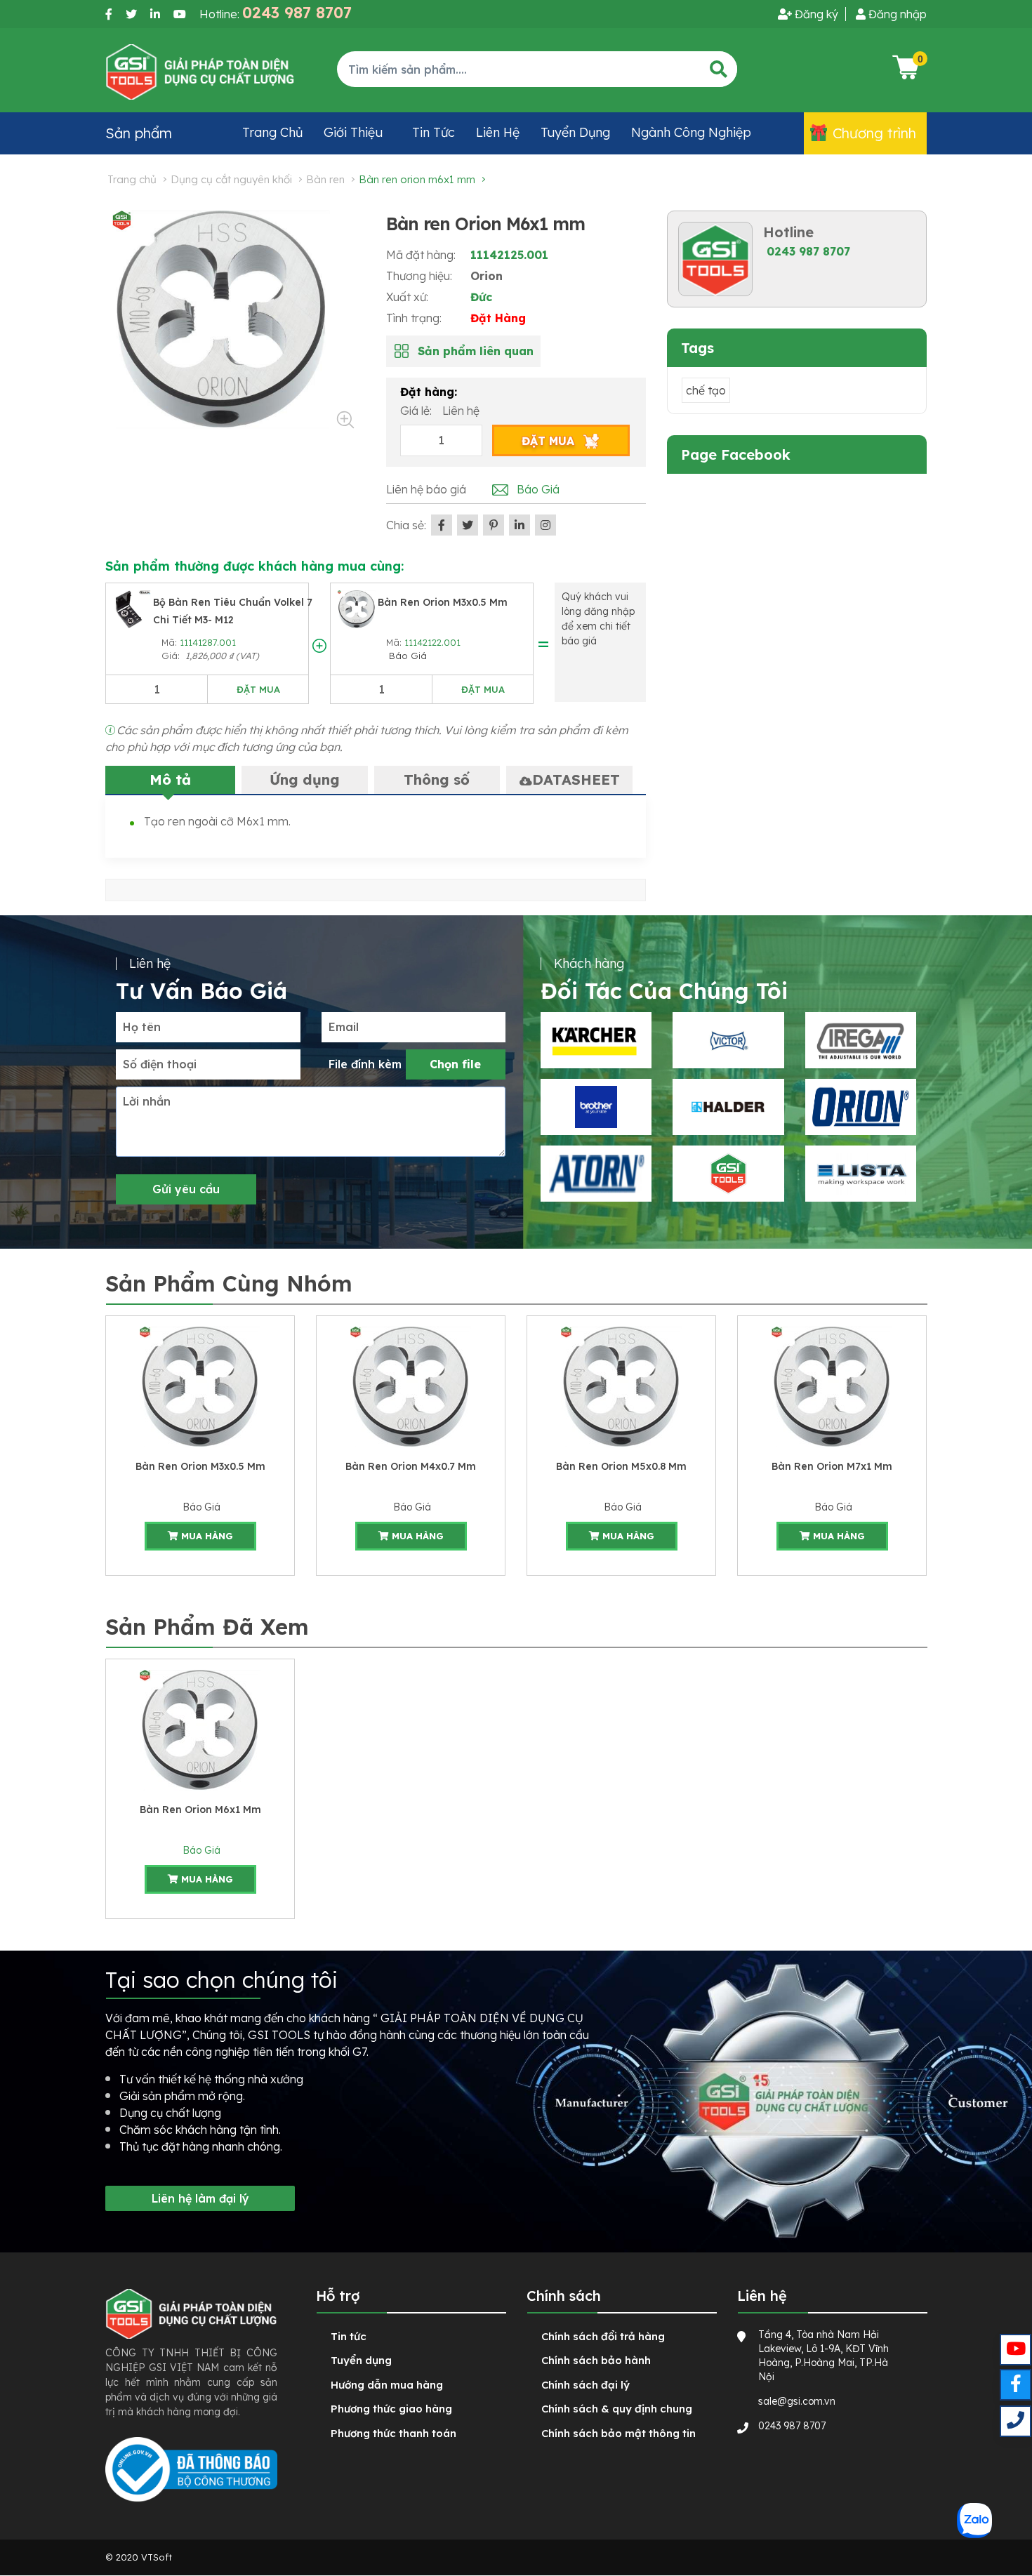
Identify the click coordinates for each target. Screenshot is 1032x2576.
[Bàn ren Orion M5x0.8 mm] (621, 1386)
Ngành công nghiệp (691, 132)
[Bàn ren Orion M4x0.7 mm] (411, 1386)
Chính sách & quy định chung (617, 2409)
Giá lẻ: (417, 411)
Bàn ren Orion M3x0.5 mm (443, 602)
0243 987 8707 (808, 251)
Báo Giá (406, 656)
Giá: (172, 656)
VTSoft (157, 2557)
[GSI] (728, 1174)
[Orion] (861, 1107)
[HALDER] (728, 1107)
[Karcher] (596, 1040)
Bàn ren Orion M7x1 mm (832, 1466)
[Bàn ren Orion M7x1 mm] (832, 1386)
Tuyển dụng (575, 132)
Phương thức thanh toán (393, 2433)
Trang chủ (272, 132)
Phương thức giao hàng (391, 2409)
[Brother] (596, 1107)
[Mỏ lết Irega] (861, 1040)
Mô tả (170, 779)
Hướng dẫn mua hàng (387, 2385)
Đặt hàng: (429, 392)
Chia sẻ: (406, 525)
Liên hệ (498, 132)
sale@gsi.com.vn (797, 2401)
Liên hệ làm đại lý (200, 2198)
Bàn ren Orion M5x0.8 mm (621, 1466)
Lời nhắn (147, 1101)
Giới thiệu (353, 132)
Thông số (437, 779)
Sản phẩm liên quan (476, 351)
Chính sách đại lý (586, 2385)
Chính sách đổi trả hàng (603, 2336)
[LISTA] (861, 1174)
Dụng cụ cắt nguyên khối (231, 179)
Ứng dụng (305, 779)
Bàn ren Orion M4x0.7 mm (411, 1466)
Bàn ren (325, 179)
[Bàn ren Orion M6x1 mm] (200, 1729)
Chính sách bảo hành (596, 2360)
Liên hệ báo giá (426, 489)
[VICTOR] (728, 1040)
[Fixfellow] (200, 71)
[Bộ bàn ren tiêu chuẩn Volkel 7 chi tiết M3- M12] (132, 608)
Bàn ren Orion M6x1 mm (200, 1810)
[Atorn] (596, 1174)
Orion (487, 276)
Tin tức (434, 132)
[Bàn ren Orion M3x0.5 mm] (357, 608)
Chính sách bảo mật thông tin (618, 2433)
